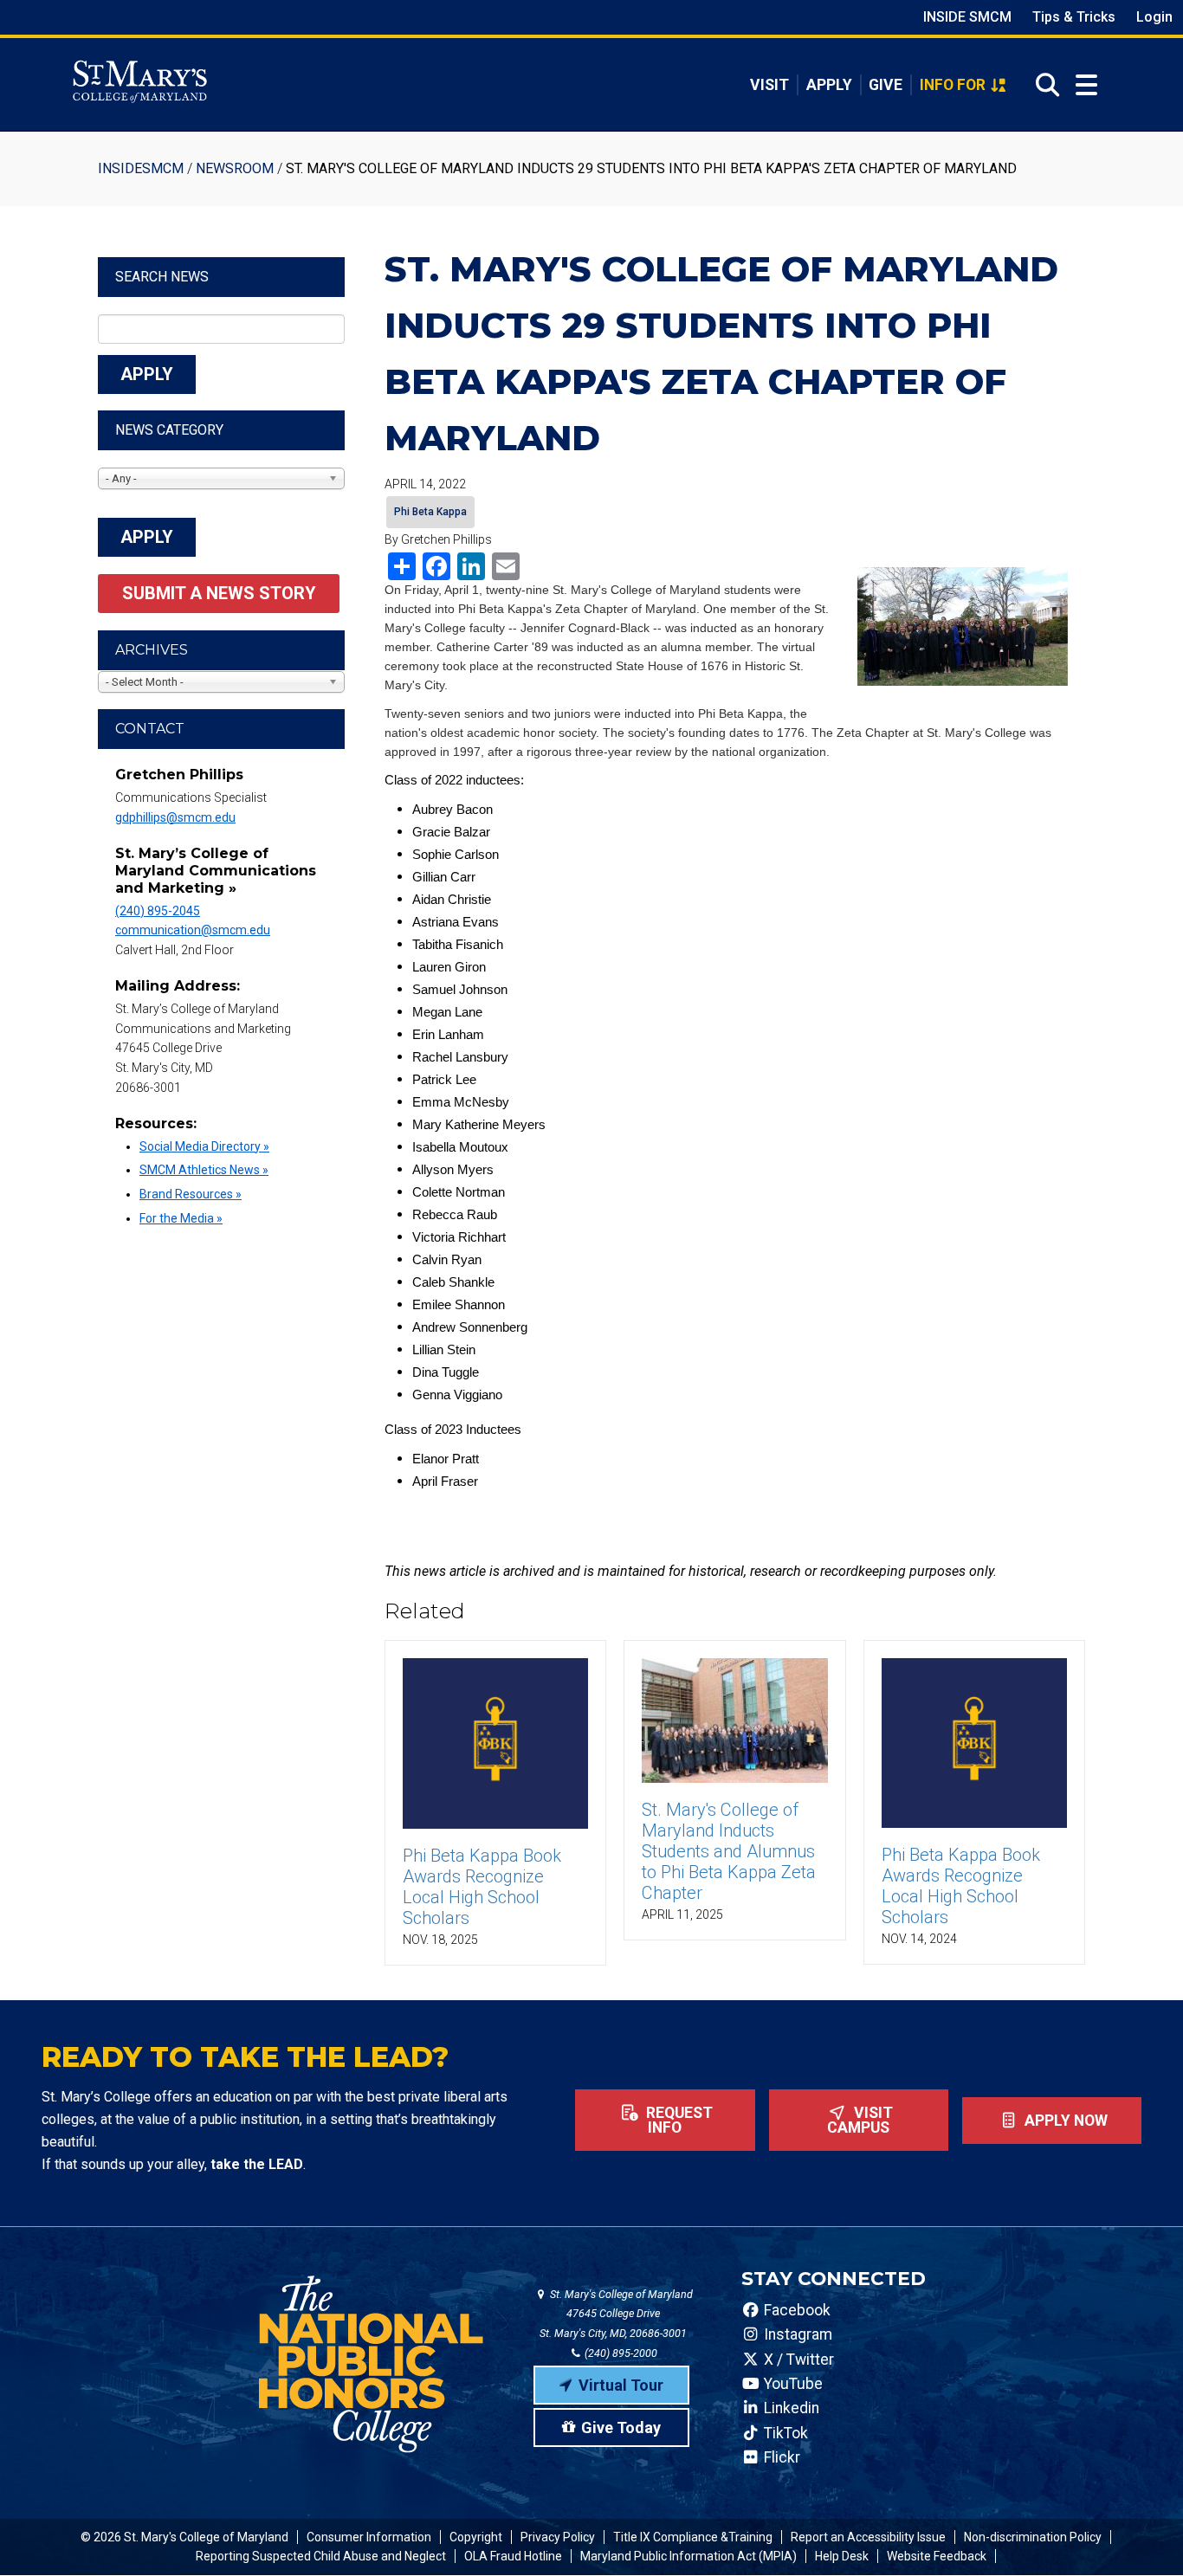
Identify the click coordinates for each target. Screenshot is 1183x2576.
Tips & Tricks (1074, 17)
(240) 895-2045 (158, 911)
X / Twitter (797, 2360)
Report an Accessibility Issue (868, 2537)
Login (1154, 17)
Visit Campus (860, 2121)
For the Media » (181, 1218)
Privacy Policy (558, 2537)
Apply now (1064, 2121)
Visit (769, 85)
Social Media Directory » (204, 1146)
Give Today (621, 2428)
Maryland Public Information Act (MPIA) (688, 2556)
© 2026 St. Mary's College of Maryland (184, 2537)
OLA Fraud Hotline (513, 2556)
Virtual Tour (621, 2385)
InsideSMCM (141, 168)
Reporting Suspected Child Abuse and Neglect (321, 2556)
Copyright (476, 2537)
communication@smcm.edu (193, 930)
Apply (829, 85)
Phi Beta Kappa (430, 512)
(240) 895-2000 (620, 2353)
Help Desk (842, 2556)
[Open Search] (1042, 85)
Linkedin (790, 2408)
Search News (162, 277)
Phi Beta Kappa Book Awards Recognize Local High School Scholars (482, 1887)
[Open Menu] (1086, 85)
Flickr (780, 2457)
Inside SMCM (967, 17)
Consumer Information (369, 2537)
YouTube (792, 2384)
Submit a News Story (219, 593)
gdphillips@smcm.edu (175, 817)
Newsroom (235, 168)
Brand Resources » (191, 1194)
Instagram (796, 2334)
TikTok (784, 2433)
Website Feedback (937, 2556)
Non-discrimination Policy (1033, 2537)
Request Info (678, 2121)
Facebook (795, 2310)
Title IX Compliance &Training (693, 2537)
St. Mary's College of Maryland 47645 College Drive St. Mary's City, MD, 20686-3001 (616, 2314)
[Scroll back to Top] (1141, 2534)
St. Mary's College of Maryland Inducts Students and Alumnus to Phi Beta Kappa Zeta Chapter (729, 1851)
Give (886, 85)
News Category (169, 430)
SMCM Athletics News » (204, 1170)
